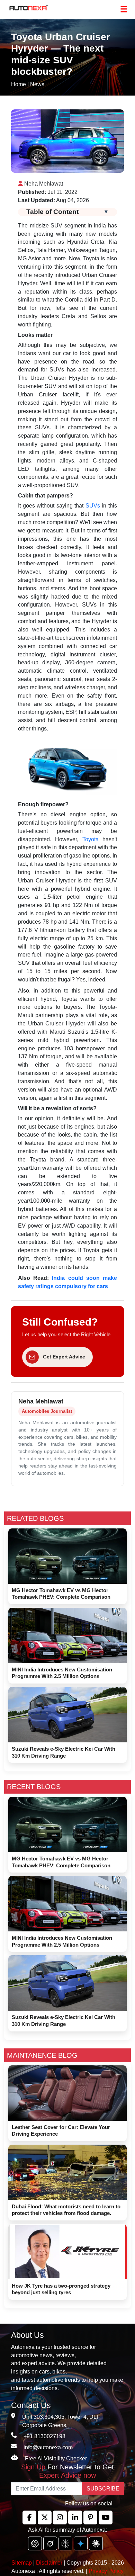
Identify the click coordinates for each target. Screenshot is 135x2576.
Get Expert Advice (64, 1357)
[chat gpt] (35, 2543)
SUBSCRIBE (103, 2489)
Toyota (91, 839)
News (37, 84)
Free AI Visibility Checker (56, 2458)
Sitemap (22, 2563)
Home (19, 84)
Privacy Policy (106, 2571)
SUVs (93, 506)
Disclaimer (49, 2563)
